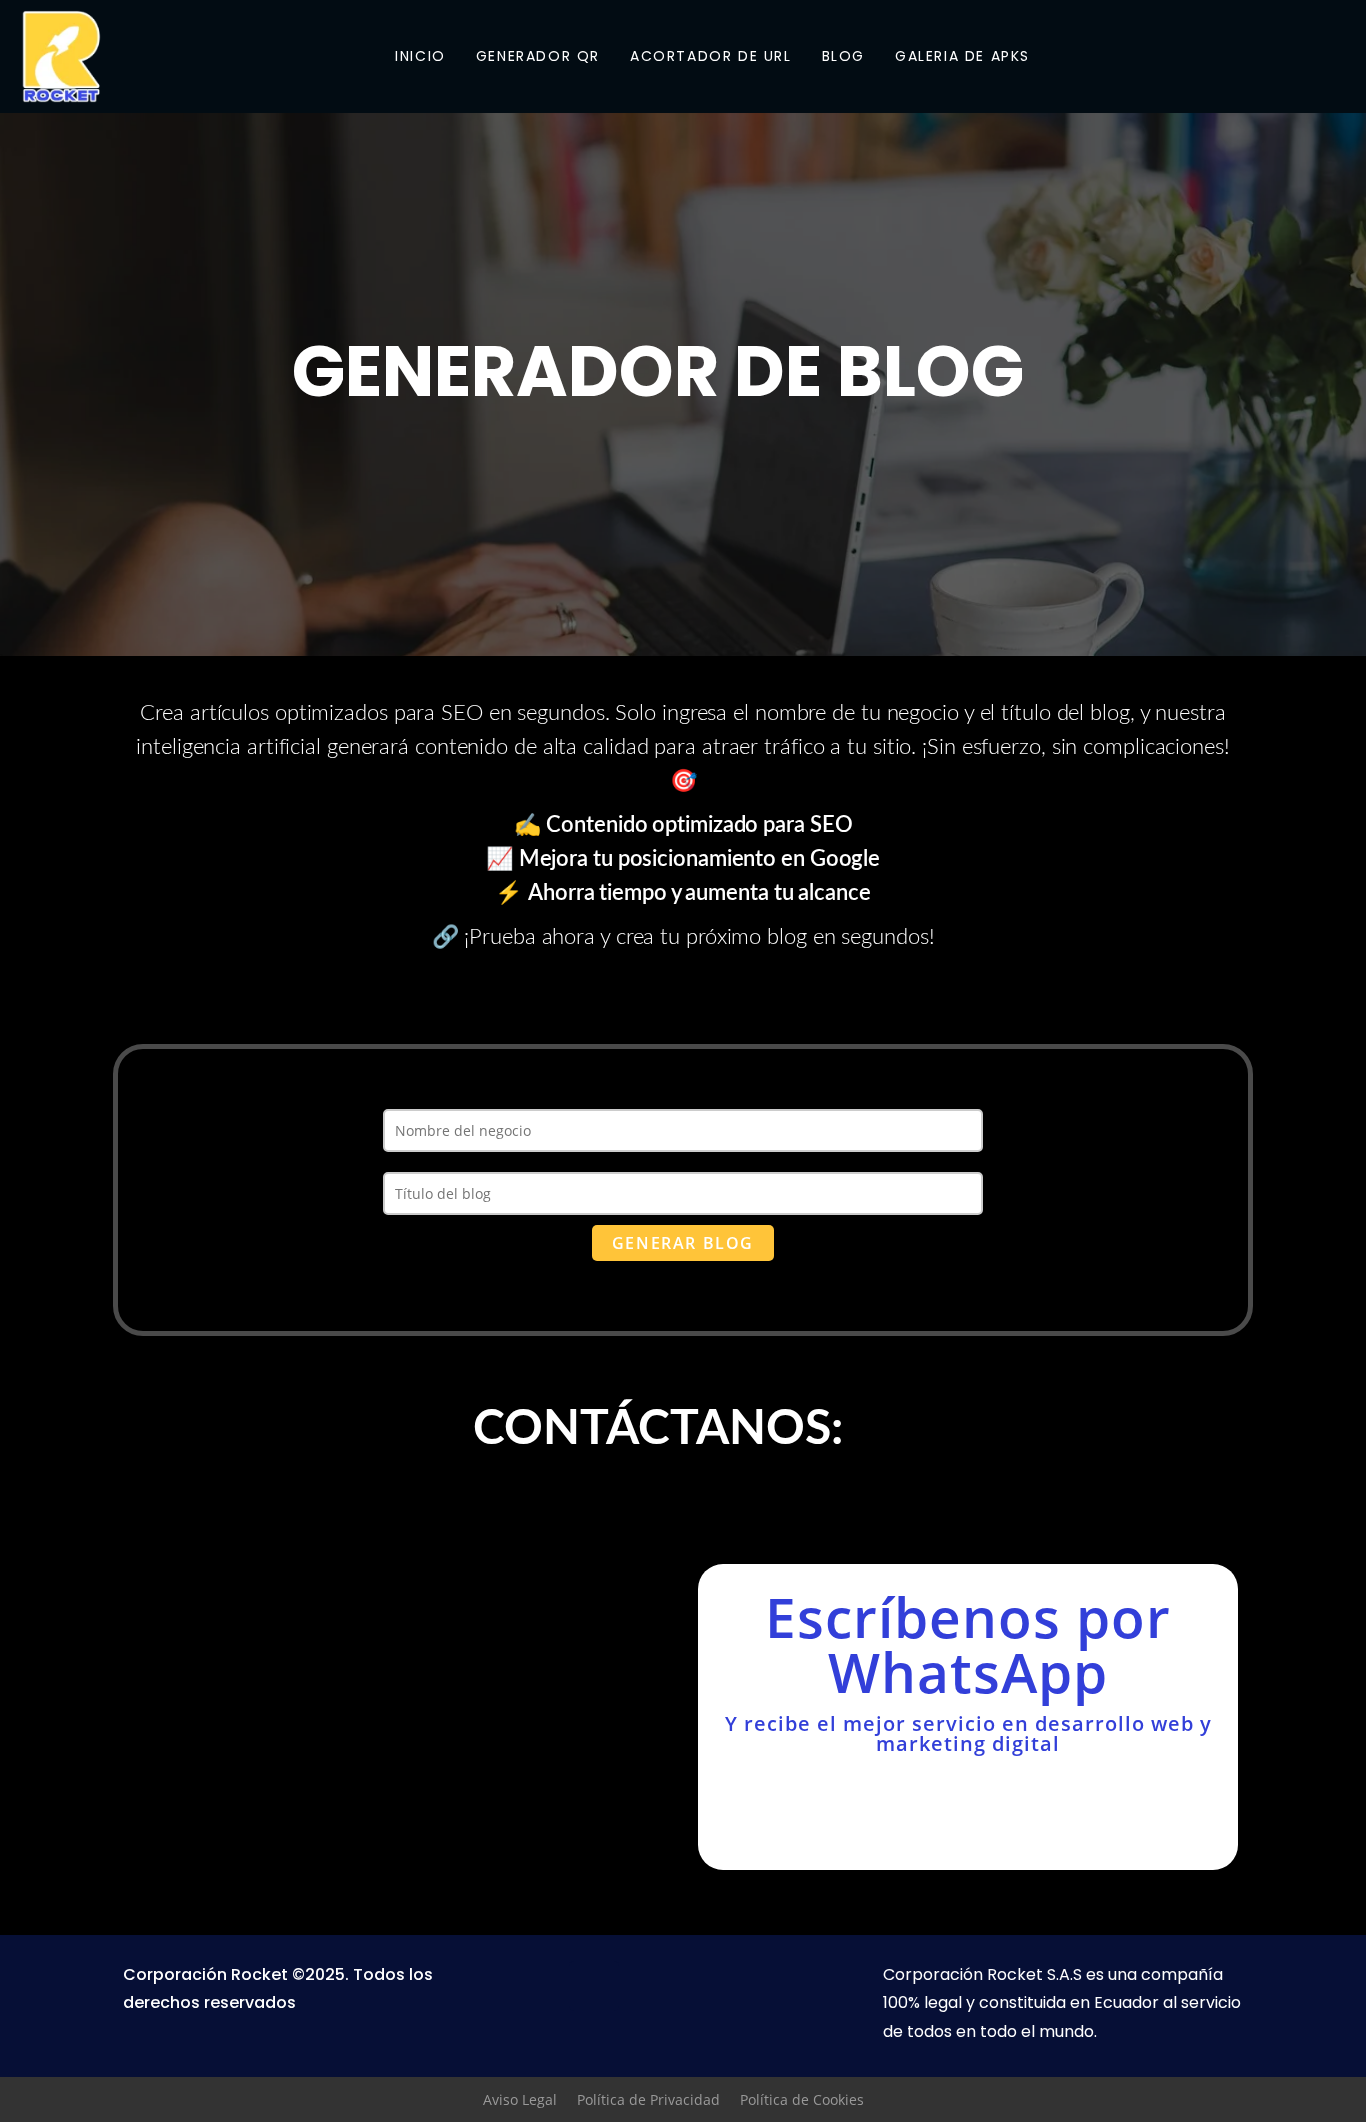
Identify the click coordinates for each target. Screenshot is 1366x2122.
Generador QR (538, 56)
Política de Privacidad (648, 2099)
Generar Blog (683, 1243)
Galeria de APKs (962, 56)
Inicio (420, 56)
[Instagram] (1336, 56)
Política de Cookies (802, 2099)
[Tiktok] (771, 1986)
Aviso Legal (520, 2099)
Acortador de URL (711, 56)
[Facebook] (594, 1986)
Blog (843, 56)
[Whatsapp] (653, 1986)
